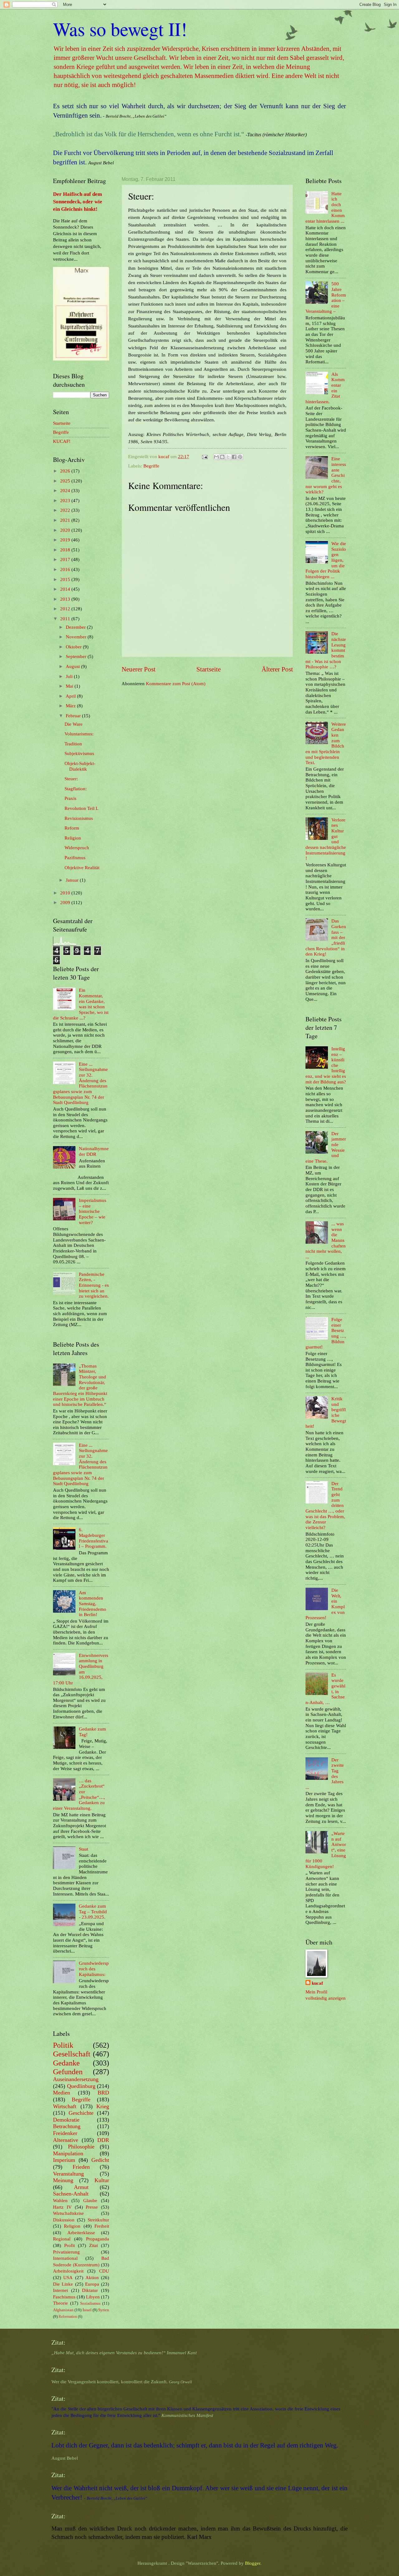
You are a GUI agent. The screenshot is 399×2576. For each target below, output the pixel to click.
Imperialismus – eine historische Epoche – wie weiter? (93, 1211)
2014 (66, 589)
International (65, 2258)
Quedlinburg (81, 2086)
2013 (66, 599)
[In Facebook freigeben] (234, 457)
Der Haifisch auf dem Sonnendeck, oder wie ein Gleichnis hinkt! (78, 202)
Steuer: (71, 779)
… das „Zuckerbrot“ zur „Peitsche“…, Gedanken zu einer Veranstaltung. (79, 1794)
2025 (66, 481)
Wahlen (60, 2201)
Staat (84, 1849)
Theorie (60, 2303)
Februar (74, 716)
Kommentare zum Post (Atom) (176, 684)
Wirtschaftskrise (68, 2213)
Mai (70, 686)
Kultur (102, 2180)
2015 (66, 579)
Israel (87, 2310)
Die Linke (63, 2284)
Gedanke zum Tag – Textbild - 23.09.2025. (93, 1912)
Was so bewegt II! (120, 29)
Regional (62, 2239)
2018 (66, 550)
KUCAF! (62, 441)
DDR (103, 2140)
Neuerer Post (139, 669)
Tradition (73, 744)
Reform (72, 828)
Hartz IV (62, 2207)
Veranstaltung (68, 2174)
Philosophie (81, 2147)
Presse (92, 2207)
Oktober (74, 647)
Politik (63, 2045)
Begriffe (151, 466)
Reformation (68, 2317)
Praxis (70, 798)
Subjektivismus (79, 753)
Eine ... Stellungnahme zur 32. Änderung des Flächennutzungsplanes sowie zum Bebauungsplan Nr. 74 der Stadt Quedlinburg (80, 1083)
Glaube (90, 2201)
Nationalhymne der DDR (94, 1151)
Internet (60, 2290)
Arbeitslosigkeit (68, 2271)
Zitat (94, 2245)
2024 (66, 491)
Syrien (104, 2310)
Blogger (253, 2563)
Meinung (63, 2180)
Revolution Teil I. (82, 808)
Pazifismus (75, 858)
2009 (66, 903)
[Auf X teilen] (228, 457)
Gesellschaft (72, 2054)
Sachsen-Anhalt (71, 2194)
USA (68, 2278)
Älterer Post (277, 669)
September (77, 656)
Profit (70, 2245)
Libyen (93, 2297)
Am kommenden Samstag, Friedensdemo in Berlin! (93, 1604)
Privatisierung (66, 2252)
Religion (73, 838)
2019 (66, 540)
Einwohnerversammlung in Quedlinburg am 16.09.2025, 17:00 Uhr (81, 1669)
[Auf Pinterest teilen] (240, 457)
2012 (66, 609)
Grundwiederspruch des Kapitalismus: (94, 1969)
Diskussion (64, 2220)
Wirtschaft (65, 2106)
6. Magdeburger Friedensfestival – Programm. (94, 1538)
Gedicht (100, 2160)
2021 (66, 520)
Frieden (81, 2167)
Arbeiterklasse (81, 2233)
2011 (66, 619)
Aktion (92, 2278)
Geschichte (81, 2113)
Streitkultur (98, 2220)
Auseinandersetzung (76, 2079)
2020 (66, 530)
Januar (73, 880)
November (77, 637)
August (73, 666)
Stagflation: (76, 789)
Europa (92, 2284)
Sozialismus (90, 2303)
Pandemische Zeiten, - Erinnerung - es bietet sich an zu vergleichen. (94, 1285)
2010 (66, 893)
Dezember (76, 627)
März (71, 706)
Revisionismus (79, 818)
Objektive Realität (82, 868)
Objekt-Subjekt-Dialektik (80, 766)
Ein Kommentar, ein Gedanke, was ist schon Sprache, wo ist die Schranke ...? (81, 1004)
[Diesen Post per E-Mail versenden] (216, 457)
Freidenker (65, 2133)
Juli (70, 676)
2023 (66, 501)
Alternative (66, 2140)
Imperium (64, 2160)
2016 (66, 569)
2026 (66, 471)
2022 (66, 510)
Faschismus (64, 2297)
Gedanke (66, 2063)
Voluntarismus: (79, 734)
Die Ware (74, 724)
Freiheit (102, 2226)
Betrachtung (67, 2126)
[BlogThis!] (222, 457)
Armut (81, 2187)
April (71, 696)
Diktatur (90, 2290)
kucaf (317, 1983)
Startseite (209, 669)
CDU (104, 2271)
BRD (103, 2093)
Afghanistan (63, 2310)
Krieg (103, 2106)
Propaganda (98, 2239)
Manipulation (68, 2153)
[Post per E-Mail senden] (204, 457)
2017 (66, 559)
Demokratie (66, 2120)
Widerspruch (77, 848)
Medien (62, 2093)
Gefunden (68, 2072)
